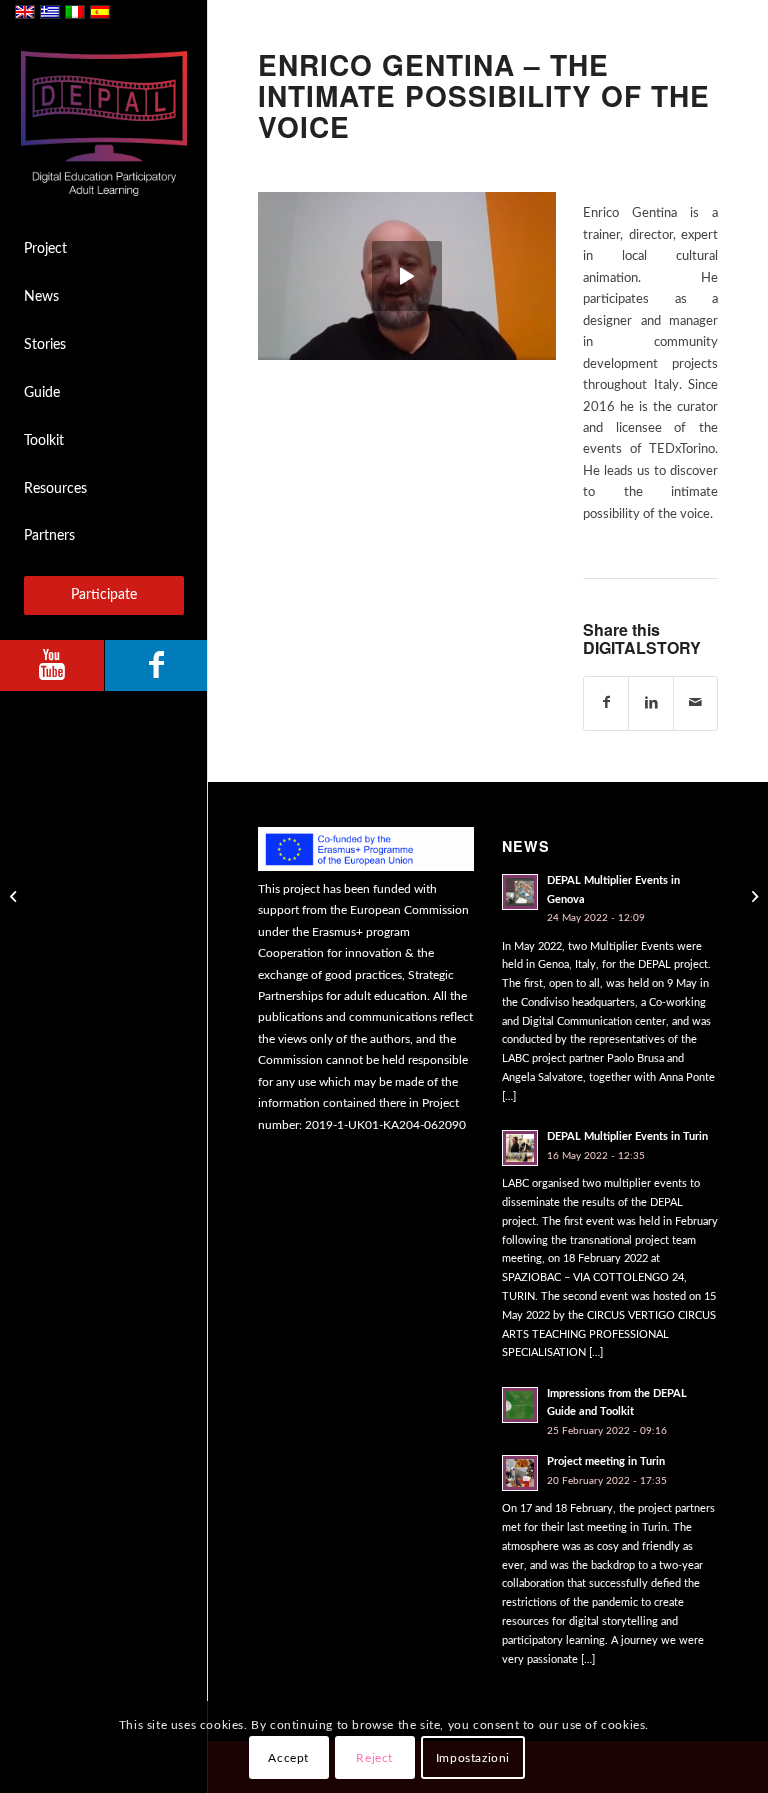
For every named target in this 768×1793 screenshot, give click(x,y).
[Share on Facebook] (606, 703)
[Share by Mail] (695, 703)
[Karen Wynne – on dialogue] (752, 897)
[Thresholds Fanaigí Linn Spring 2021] (15, 897)
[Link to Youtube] (52, 665)
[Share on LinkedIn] (650, 703)
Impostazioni (473, 1758)
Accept (288, 1758)
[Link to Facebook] (156, 665)
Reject (374, 1758)
